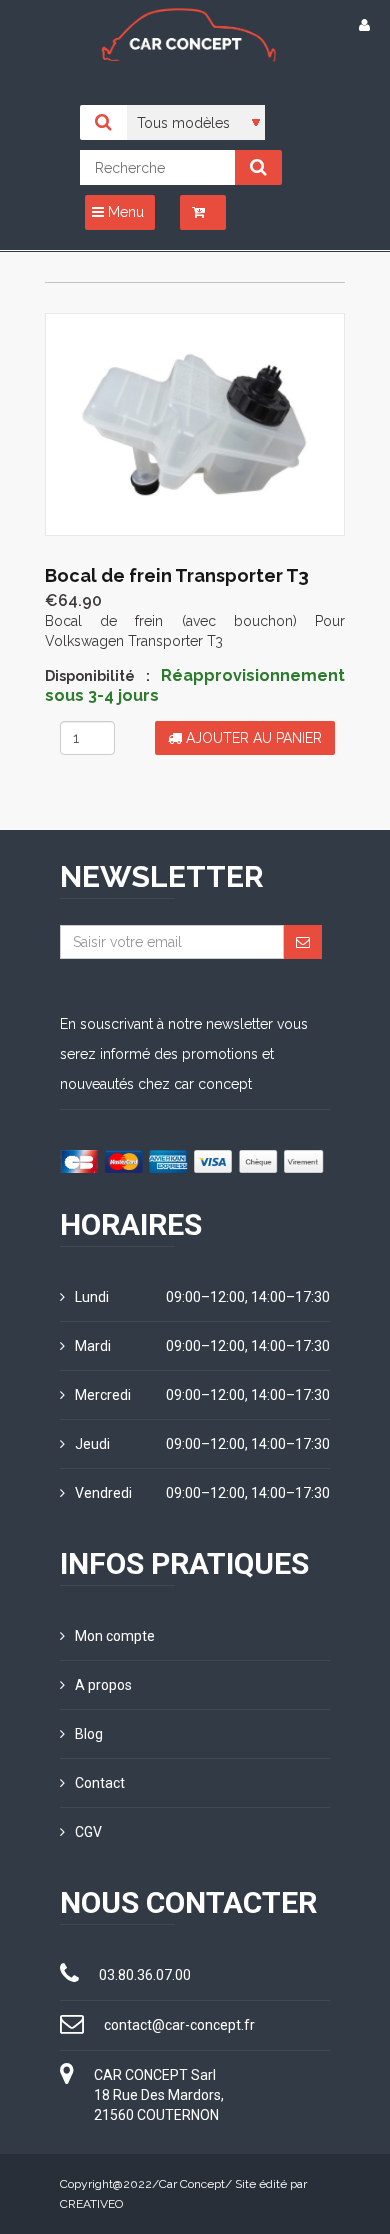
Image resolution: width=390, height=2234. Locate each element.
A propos (103, 1685)
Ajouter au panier (252, 738)
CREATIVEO (91, 2204)
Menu (124, 212)
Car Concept (192, 2184)
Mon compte (115, 1636)
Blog (89, 1734)
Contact (100, 1783)
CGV (88, 1832)
